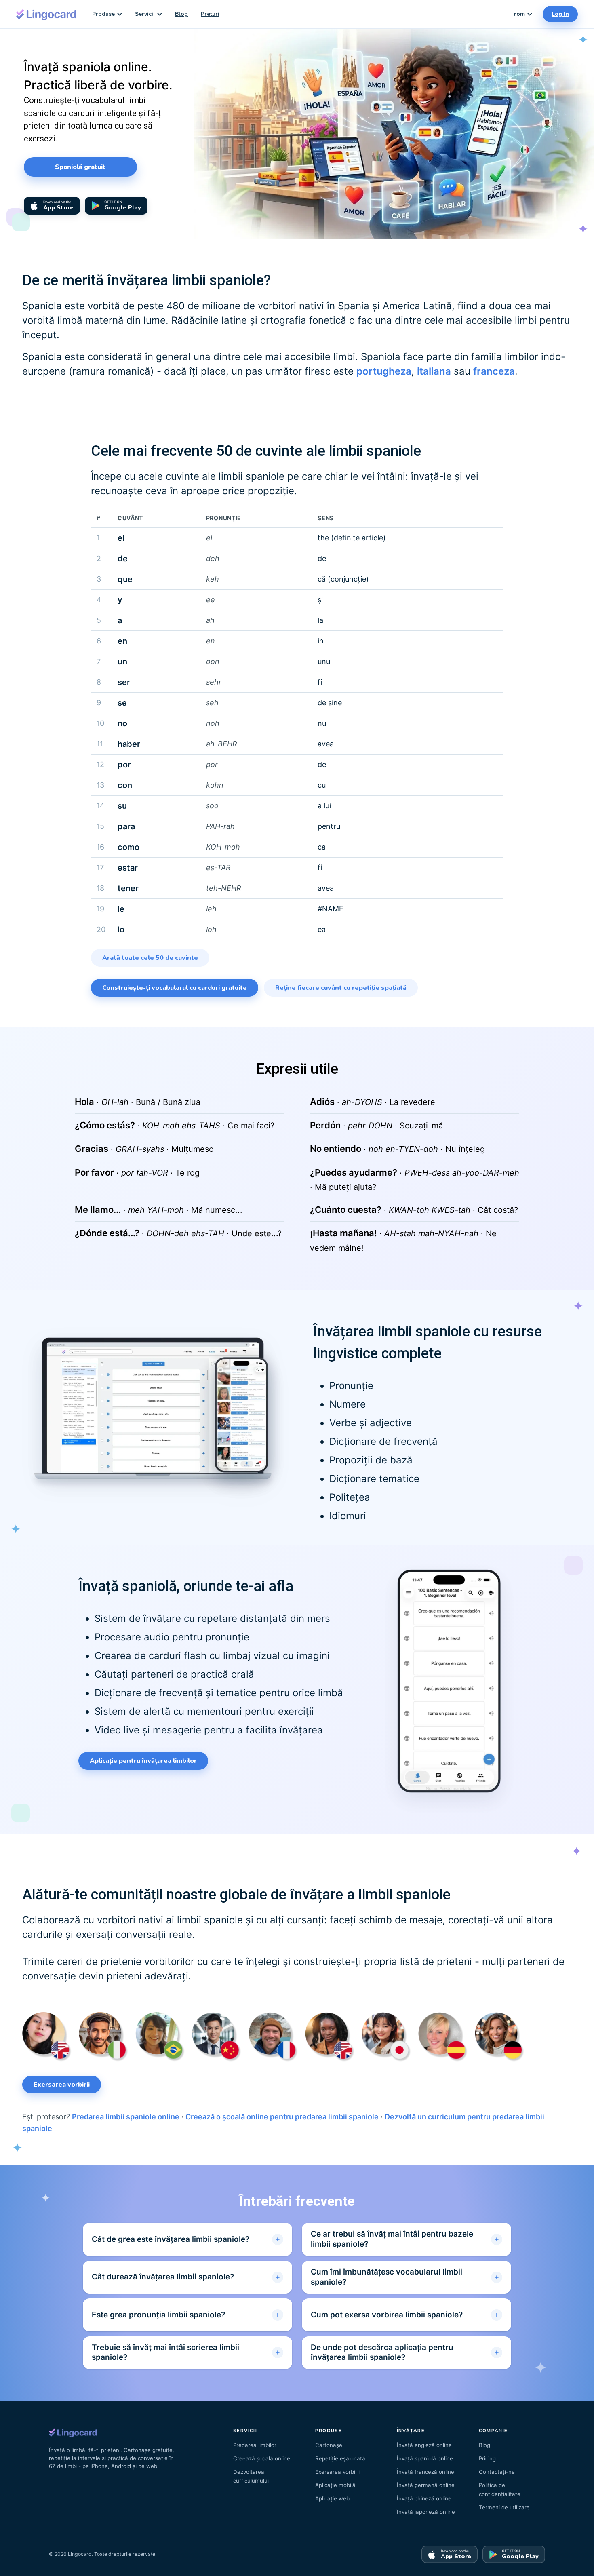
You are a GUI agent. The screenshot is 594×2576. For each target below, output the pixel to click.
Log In (560, 14)
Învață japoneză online (426, 2512)
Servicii (145, 14)
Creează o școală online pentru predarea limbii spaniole (282, 2117)
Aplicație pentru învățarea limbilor (143, 1761)
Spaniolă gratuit (80, 167)
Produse (103, 14)
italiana (434, 371)
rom (519, 14)
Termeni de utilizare (504, 2507)
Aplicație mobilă (335, 2485)
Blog (181, 14)
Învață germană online (426, 2485)
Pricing (487, 2458)
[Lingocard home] (46, 14)
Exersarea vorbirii (62, 2085)
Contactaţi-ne (497, 2472)
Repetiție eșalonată (340, 2458)
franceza (494, 371)
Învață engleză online (424, 2445)
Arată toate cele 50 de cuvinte (150, 958)
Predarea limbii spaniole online (126, 2117)
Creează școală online (262, 2458)
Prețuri (210, 14)
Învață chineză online (424, 2498)
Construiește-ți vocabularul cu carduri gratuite (175, 988)
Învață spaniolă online (425, 2458)
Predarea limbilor (255, 2445)
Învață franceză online (425, 2472)
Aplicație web (332, 2498)
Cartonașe (329, 2445)
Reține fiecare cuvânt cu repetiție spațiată (341, 988)
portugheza (384, 371)
